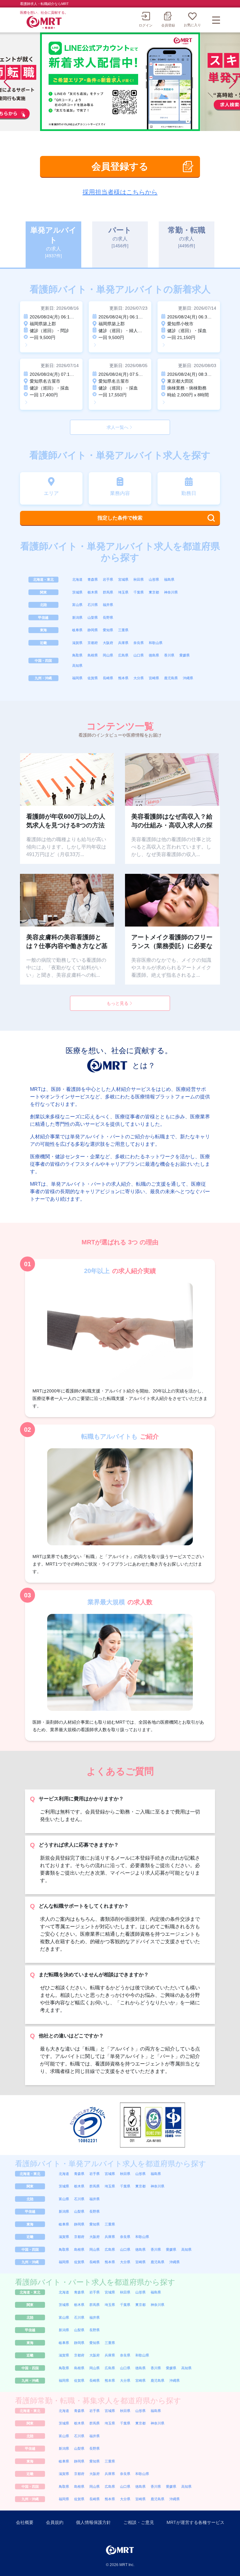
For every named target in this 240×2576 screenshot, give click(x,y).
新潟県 (77, 617)
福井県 (108, 605)
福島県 (169, 579)
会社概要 (25, 2522)
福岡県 (77, 678)
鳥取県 (77, 655)
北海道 (77, 579)
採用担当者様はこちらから (120, 192)
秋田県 (139, 579)
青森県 (93, 579)
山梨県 (93, 617)
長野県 (108, 617)
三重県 (123, 630)
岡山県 (108, 655)
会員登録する (120, 166)
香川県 (169, 655)
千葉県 (139, 592)
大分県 (139, 678)
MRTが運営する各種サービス (195, 2522)
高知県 (77, 666)
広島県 (123, 655)
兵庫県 (123, 643)
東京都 (154, 592)
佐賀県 (93, 678)
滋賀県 (77, 643)
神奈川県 (171, 592)
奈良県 (139, 643)
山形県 (154, 579)
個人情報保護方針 (93, 2522)
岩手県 (108, 579)
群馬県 (108, 592)
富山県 (77, 605)
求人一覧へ (117, 427)
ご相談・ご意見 (139, 2522)
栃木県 (93, 592)
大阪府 (108, 643)
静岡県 (93, 630)
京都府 (93, 643)
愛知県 (108, 630)
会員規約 (55, 2522)
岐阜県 (77, 630)
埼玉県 (123, 592)
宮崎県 (154, 678)
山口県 (139, 655)
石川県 (93, 605)
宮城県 (123, 579)
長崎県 (108, 678)
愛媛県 (185, 655)
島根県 (93, 655)
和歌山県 (156, 643)
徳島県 (154, 655)
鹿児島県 (171, 678)
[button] (233, 82)
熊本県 (123, 678)
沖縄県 (188, 678)
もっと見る (117, 1003)
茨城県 (77, 592)
